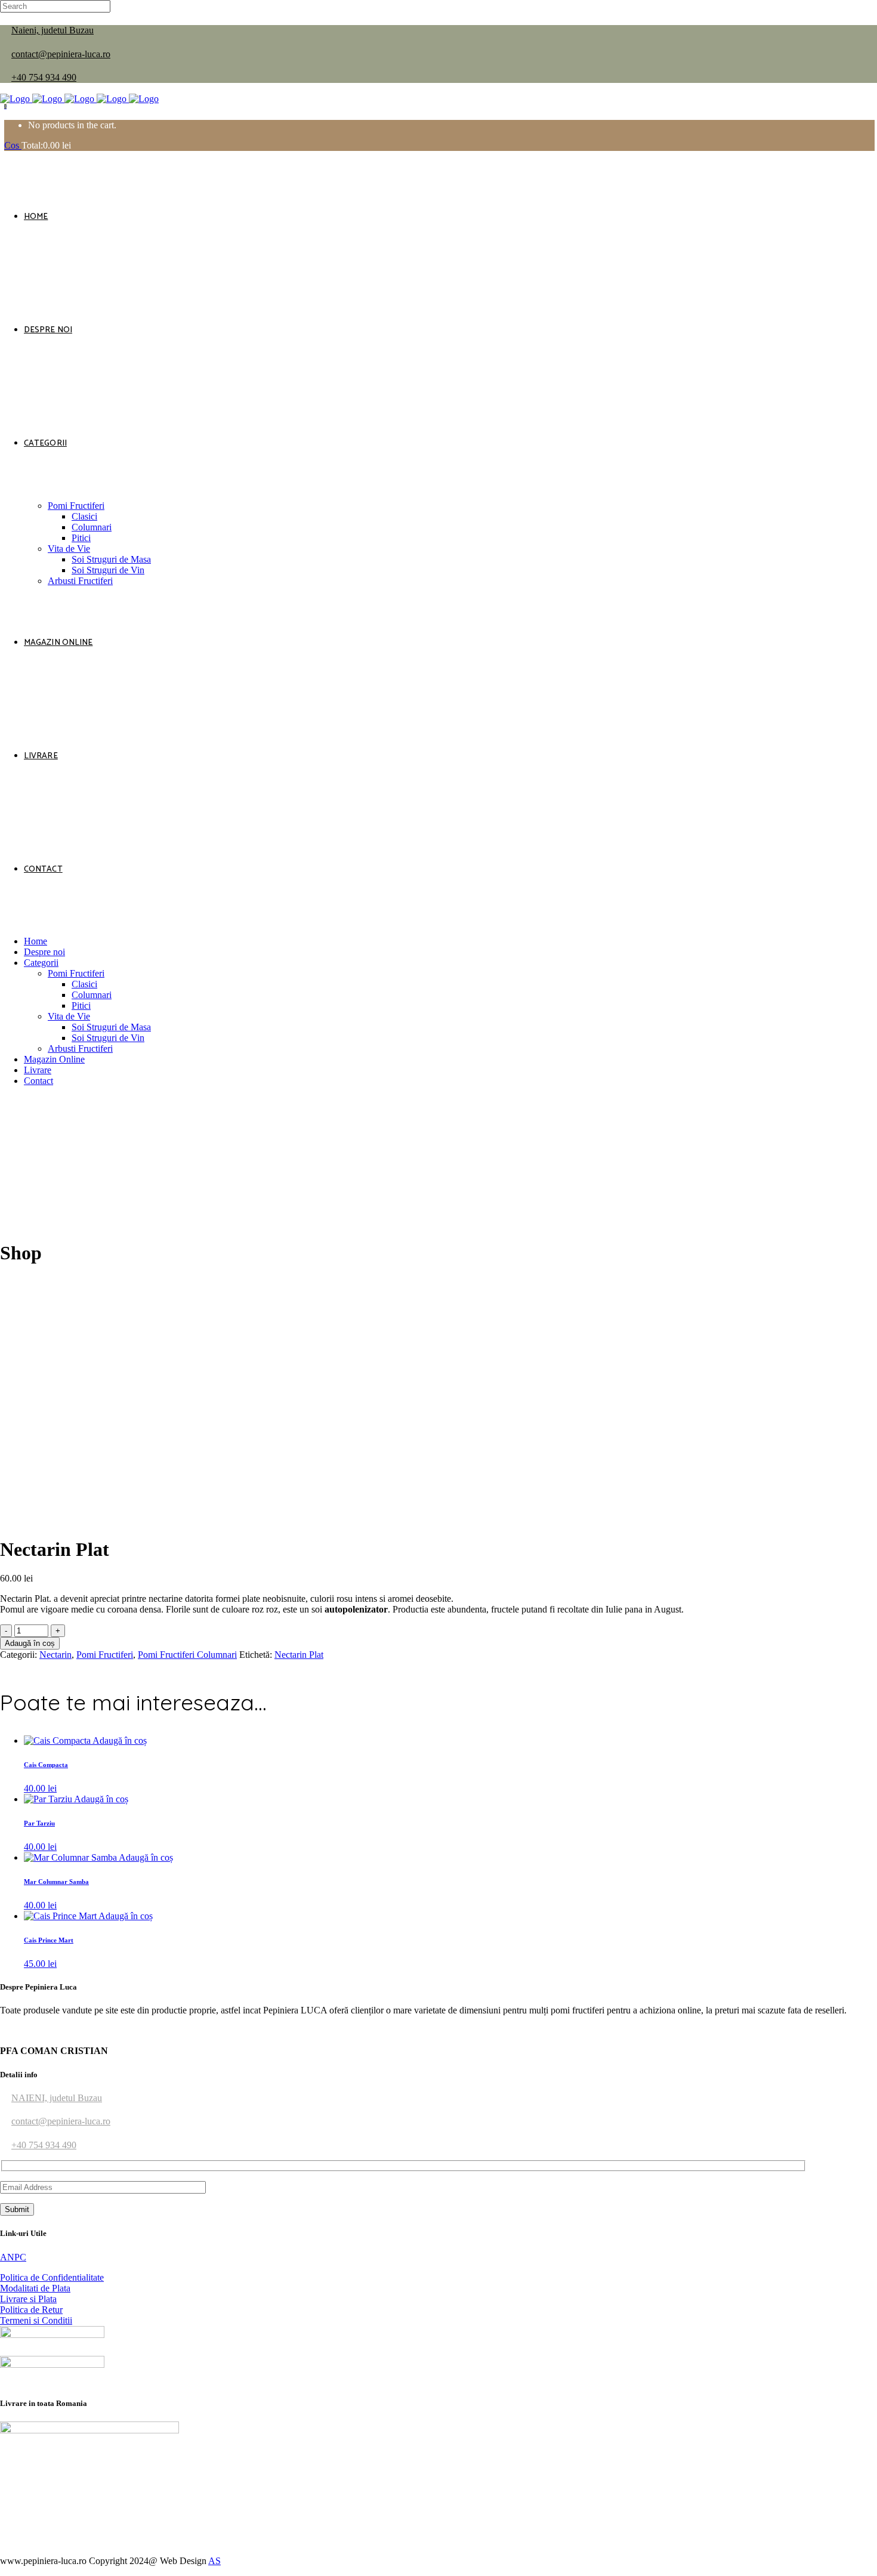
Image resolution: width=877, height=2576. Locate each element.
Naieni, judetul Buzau (53, 30)
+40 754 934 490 (44, 77)
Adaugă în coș (30, 1643)
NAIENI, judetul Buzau (57, 2098)
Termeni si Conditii (36, 2320)
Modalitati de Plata (35, 2288)
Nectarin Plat (299, 1655)
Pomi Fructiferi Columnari (187, 1655)
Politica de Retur (31, 2310)
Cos (13, 145)
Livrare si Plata (28, 2299)
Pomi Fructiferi (105, 1655)
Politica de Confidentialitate (52, 2277)
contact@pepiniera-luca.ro (61, 54)
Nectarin (55, 1655)
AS (214, 2561)
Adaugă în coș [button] (120, 1741)
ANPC (13, 2257)
